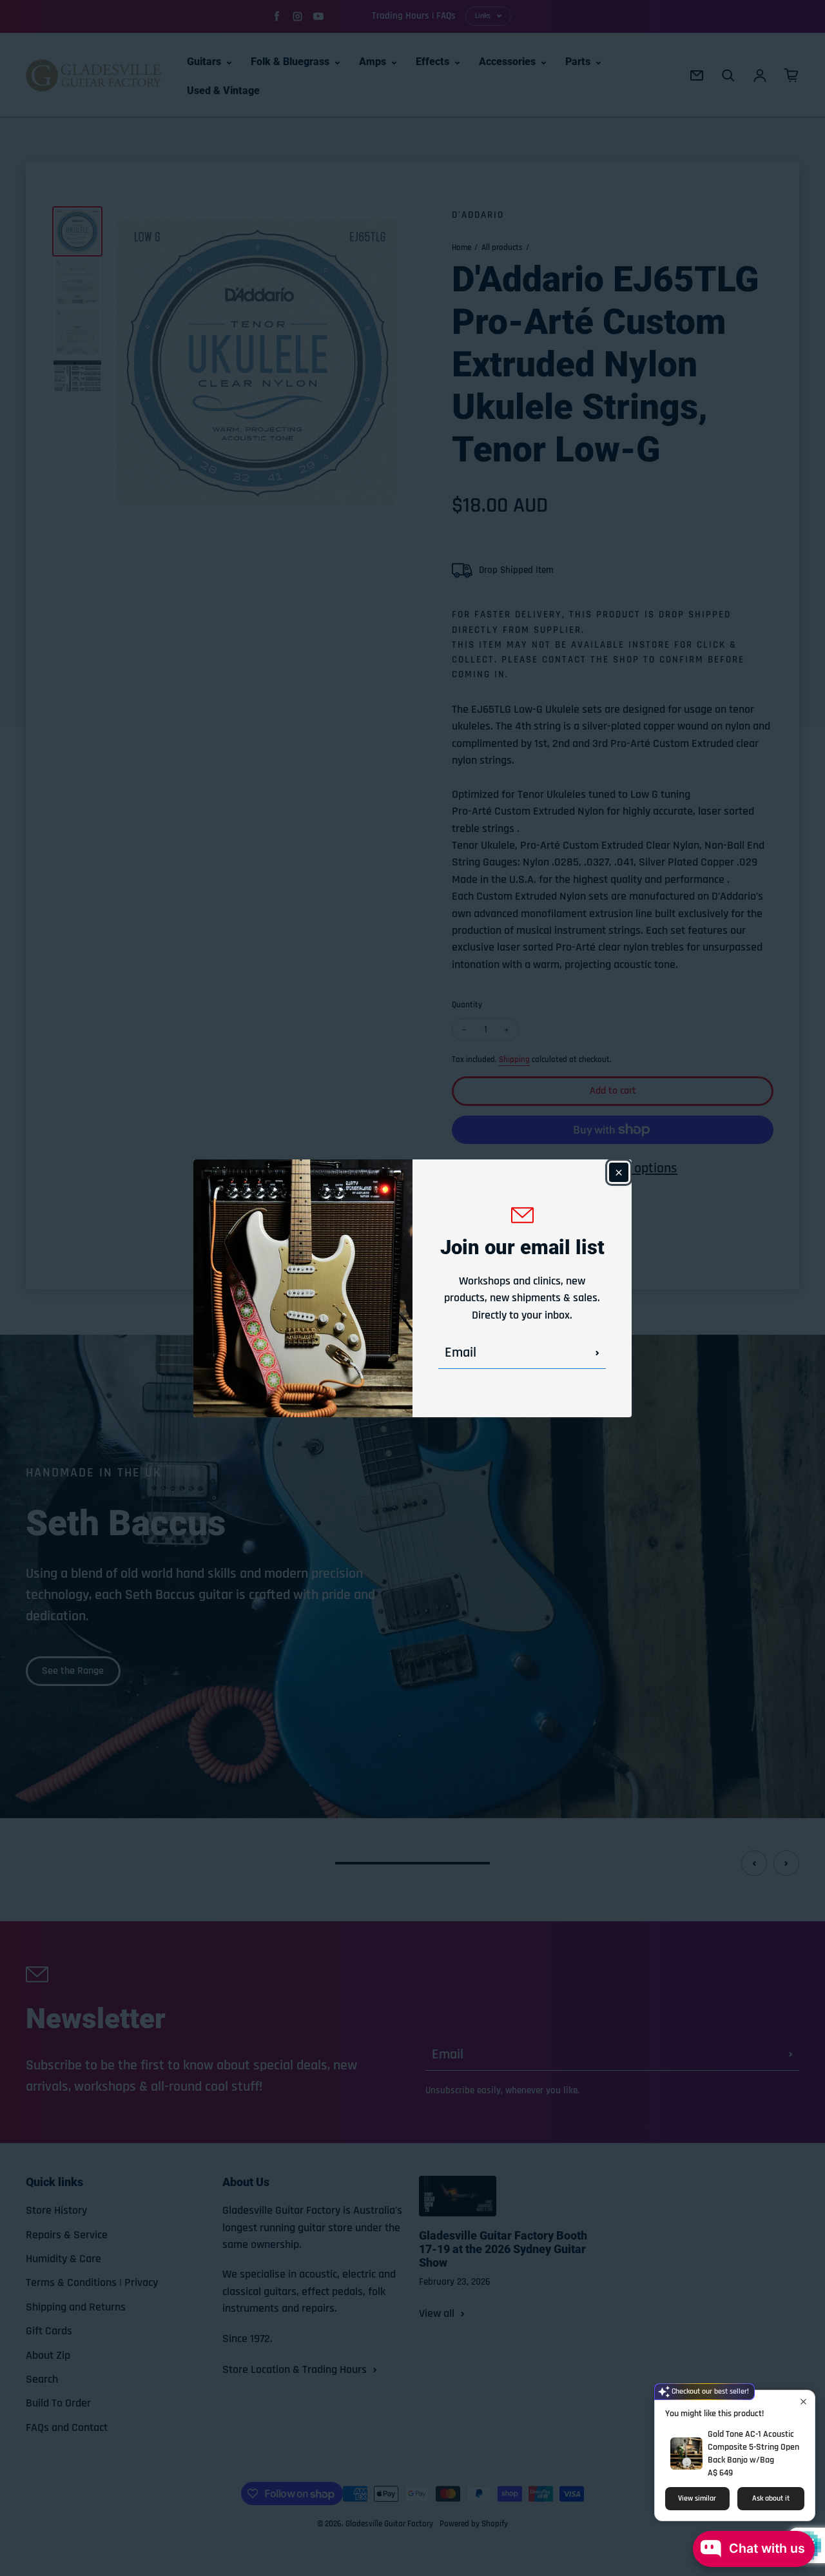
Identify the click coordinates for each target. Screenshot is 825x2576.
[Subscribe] (597, 1353)
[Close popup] (803, 2402)
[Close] (619, 1172)
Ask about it (771, 2498)
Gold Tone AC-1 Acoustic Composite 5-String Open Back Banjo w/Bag (753, 2447)
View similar (697, 2498)
